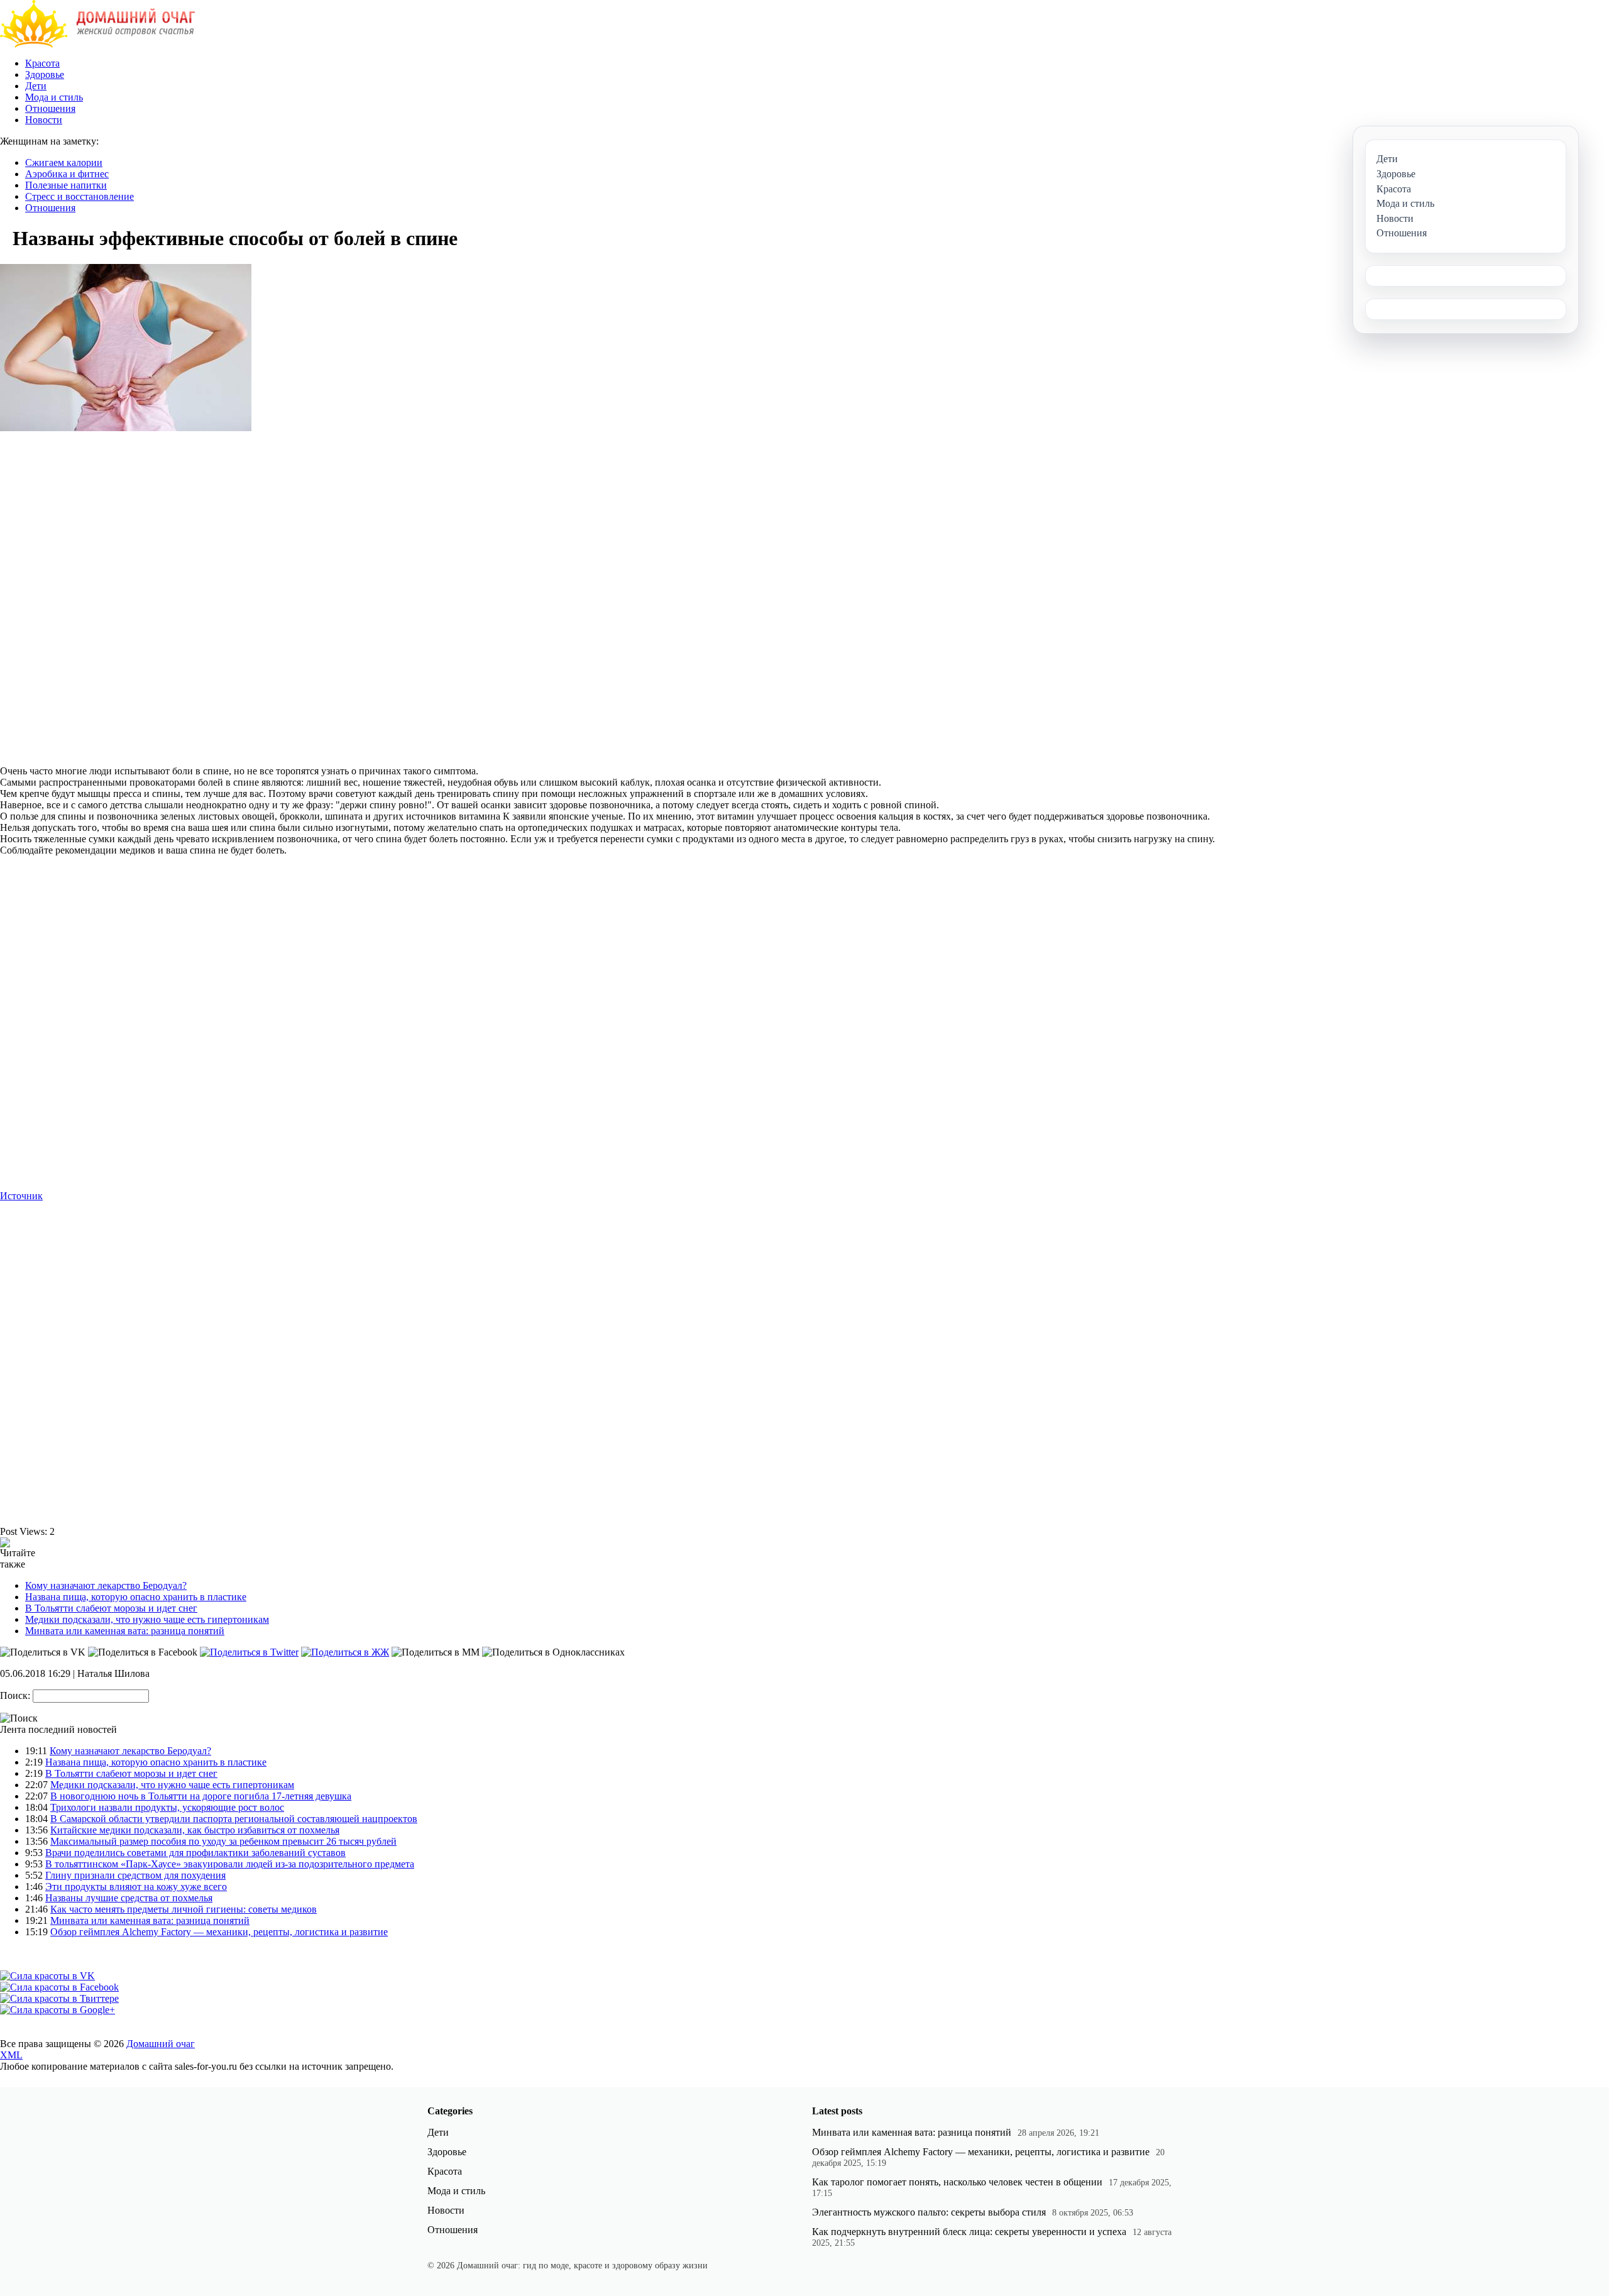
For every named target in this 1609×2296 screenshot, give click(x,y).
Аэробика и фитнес (67, 174)
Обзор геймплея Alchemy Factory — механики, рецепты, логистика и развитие (219, 1932)
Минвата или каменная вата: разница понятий (125, 1631)
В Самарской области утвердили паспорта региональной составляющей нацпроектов (234, 1819)
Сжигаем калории (64, 162)
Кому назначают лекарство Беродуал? (106, 1585)
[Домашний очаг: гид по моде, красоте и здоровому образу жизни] (98, 44)
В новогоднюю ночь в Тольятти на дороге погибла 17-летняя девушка (201, 1796)
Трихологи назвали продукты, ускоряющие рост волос (167, 1807)
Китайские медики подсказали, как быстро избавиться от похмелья (195, 1830)
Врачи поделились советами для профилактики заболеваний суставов (195, 1853)
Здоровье (45, 74)
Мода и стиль (54, 97)
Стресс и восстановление (80, 196)
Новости (44, 120)
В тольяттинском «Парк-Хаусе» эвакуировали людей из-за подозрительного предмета (230, 1864)
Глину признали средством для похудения (135, 1875)
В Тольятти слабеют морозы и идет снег (111, 1608)
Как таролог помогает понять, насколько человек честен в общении (957, 2182)
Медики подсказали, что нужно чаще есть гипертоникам (147, 1619)
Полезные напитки (66, 185)
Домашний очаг (161, 2044)
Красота (42, 63)
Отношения (50, 108)
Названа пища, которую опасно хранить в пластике (136, 1597)
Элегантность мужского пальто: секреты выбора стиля (929, 2212)
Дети (36, 86)
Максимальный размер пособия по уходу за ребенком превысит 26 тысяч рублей (223, 1841)
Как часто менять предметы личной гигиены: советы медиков (184, 1909)
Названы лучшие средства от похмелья (129, 1898)
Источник (21, 1196)
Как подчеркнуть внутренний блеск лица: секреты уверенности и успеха (969, 2232)
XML (11, 2055)
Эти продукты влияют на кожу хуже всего (136, 1887)
